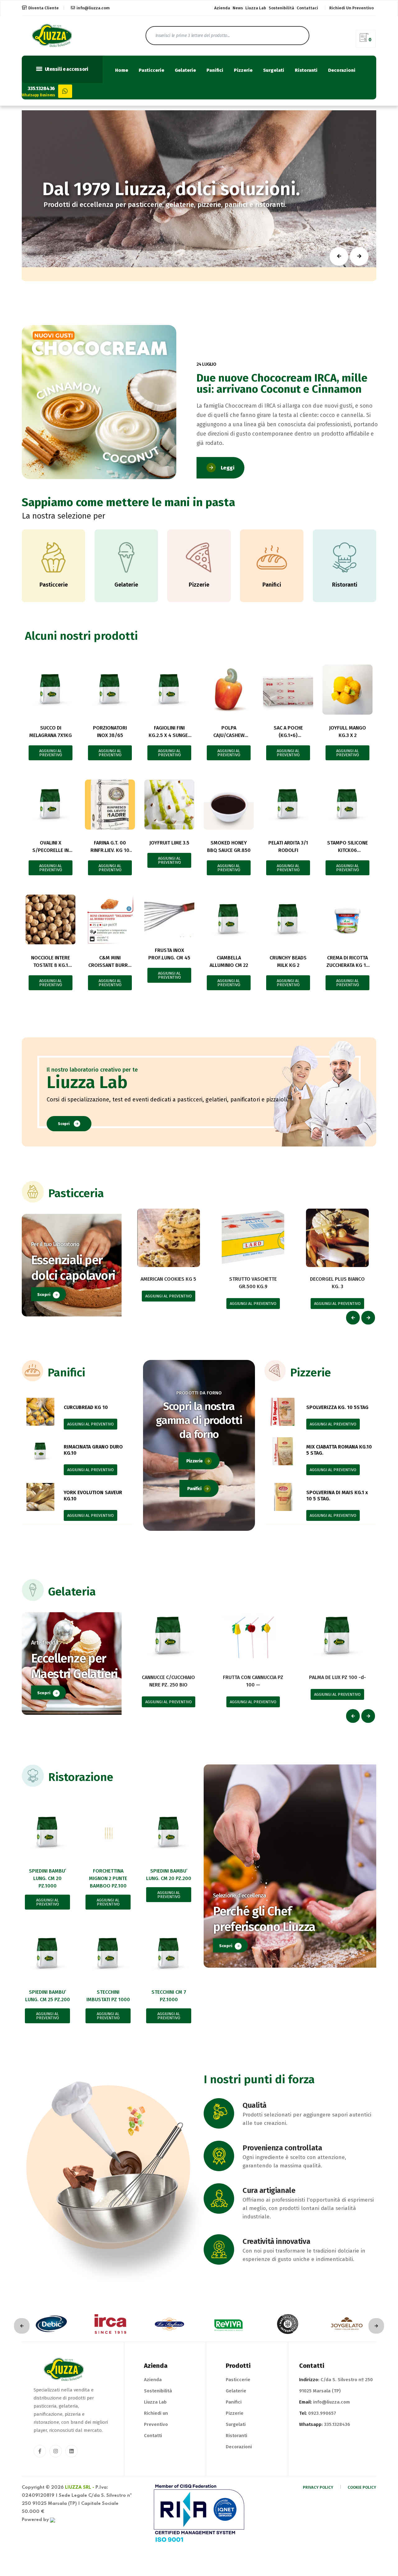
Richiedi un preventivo (352, 8)
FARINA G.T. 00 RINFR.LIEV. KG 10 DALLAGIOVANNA (110, 850)
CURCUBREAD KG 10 (86, 1407)
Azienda (222, 8)
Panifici (215, 70)
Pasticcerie (151, 70)
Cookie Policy (362, 2487)
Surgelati (274, 70)
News (238, 8)
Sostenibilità (281, 8)
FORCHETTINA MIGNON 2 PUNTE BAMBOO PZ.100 (108, 1878)
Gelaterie (185, 70)
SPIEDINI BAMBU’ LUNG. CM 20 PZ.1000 (48, 1878)
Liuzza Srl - (80, 2487)
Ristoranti (306, 70)
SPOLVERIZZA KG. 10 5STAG (337, 1407)
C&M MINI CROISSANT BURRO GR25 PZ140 (110, 965)
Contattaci (307, 8)
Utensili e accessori (66, 69)
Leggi (228, 468)
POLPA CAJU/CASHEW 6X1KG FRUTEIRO (229, 735)
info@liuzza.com (93, 8)
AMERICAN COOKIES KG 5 (168, 1279)
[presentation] (353, 1318)
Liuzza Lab (256, 8)
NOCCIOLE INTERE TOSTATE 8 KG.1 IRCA (51, 965)
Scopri (64, 1124)
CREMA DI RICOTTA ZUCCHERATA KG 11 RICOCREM (347, 965)
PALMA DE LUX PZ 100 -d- (338, 1677)
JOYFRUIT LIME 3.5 (169, 843)
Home (122, 70)
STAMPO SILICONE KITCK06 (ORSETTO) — (347, 850)
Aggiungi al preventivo (51, 753)
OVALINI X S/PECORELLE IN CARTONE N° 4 (51, 850)
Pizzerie (243, 70)
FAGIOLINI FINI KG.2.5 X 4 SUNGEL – (169, 735)
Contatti (153, 2436)
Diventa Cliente (44, 8)
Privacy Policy (318, 2487)
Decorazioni (342, 70)
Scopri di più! (138, 211)
